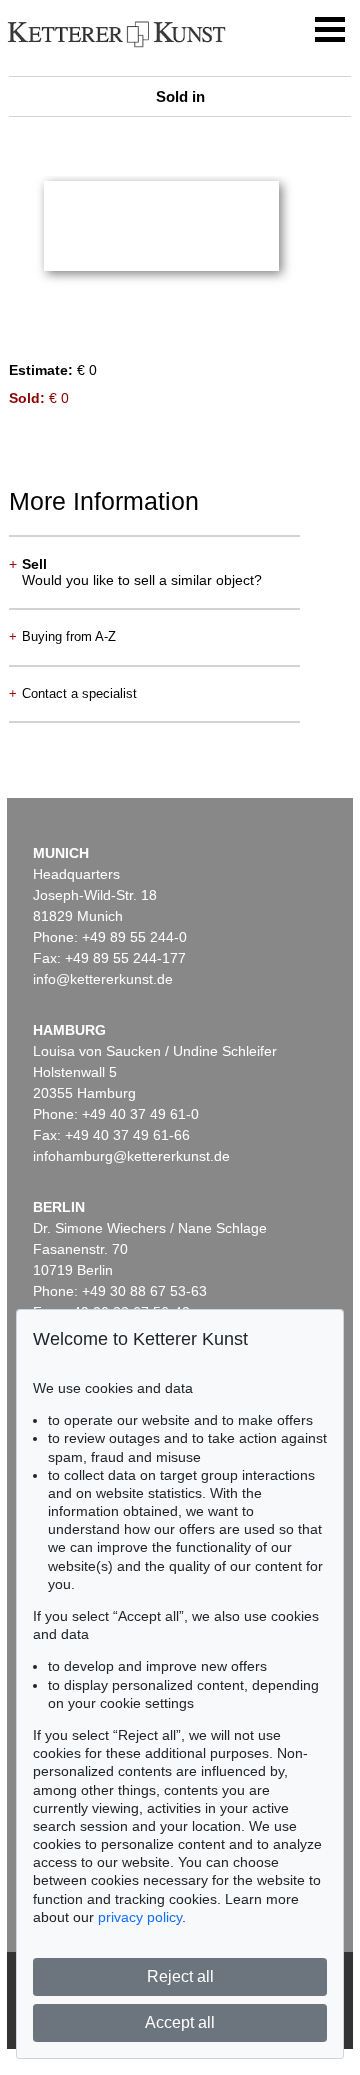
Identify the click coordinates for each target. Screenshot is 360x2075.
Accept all (180, 2022)
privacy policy (140, 1917)
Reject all (180, 1976)
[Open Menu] (330, 30)
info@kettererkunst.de (103, 979)
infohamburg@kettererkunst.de (131, 1156)
